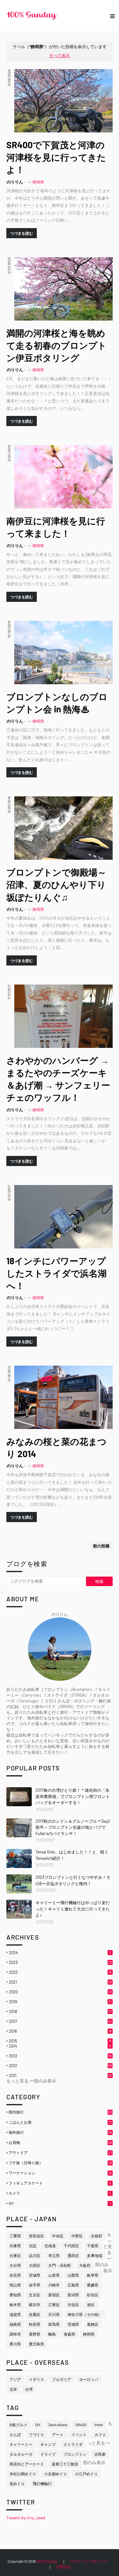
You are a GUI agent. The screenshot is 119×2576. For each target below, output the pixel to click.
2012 (61, 2066)
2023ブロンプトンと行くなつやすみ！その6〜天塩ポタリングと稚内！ (73, 1880)
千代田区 (71, 2246)
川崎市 (54, 2285)
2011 (60, 2075)
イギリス (36, 2379)
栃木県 (15, 2305)
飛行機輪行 (42, 2484)
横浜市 (35, 2305)
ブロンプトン (75, 2454)
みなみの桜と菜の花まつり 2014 (56, 1447)
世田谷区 (36, 2236)
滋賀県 (15, 2314)
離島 (52, 2334)
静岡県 (89, 2334)
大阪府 (85, 2265)
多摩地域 (95, 2255)
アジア (15, 2379)
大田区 (35, 2265)
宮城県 (35, 2275)
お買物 (60, 2142)
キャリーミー (21, 2444)
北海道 (50, 2246)
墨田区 (73, 2255)
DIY (60, 2203)
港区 (91, 2305)
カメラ (60, 2193)
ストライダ (73, 2444)
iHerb (99, 2425)
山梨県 (73, 2275)
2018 (60, 2012)
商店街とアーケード (27, 2464)
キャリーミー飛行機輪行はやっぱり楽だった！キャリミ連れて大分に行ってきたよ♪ (73, 1909)
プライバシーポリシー (89, 2561)
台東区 (15, 2255)
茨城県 (73, 2324)
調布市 (15, 2334)
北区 (33, 2246)
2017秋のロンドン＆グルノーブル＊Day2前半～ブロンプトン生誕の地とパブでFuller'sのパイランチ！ (73, 1827)
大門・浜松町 (60, 2265)
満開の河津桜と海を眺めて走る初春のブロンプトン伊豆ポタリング (56, 345)
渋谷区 (73, 2305)
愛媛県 (93, 2285)
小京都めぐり (56, 2474)
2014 (60, 2046)
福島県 (15, 2324)
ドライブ (48, 2454)
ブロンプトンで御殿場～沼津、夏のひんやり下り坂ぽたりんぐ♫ (56, 884)
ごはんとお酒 (60, 2122)
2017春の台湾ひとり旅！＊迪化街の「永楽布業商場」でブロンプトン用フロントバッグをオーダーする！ (73, 1796)
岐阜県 (93, 2275)
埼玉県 (54, 2255)
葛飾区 (93, 2324)
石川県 (54, 2314)
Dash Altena (58, 2425)
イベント (79, 2434)
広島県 (73, 2285)
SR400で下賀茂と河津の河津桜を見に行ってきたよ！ (56, 157)
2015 (60, 2041)
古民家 (100, 2454)
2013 (60, 2056)
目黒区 (35, 2314)
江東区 (54, 2305)
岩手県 (35, 2285)
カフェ (100, 2434)
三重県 (15, 2236)
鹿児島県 (36, 2344)
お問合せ (63, 2566)
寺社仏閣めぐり (23, 2474)
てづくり (36, 2434)
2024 (60, 1953)
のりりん (15, 182)
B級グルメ (18, 2425)
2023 (60, 1962)
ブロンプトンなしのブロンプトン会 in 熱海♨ (57, 703)
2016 (60, 2031)
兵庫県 (15, 2246)
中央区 (58, 2236)
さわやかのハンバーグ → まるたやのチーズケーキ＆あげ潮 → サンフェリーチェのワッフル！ (58, 1079)
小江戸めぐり (86, 2474)
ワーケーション (60, 2173)
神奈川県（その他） (85, 2314)
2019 (60, 2002)
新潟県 (73, 2295)
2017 (60, 2021)
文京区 (35, 2295)
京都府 (96, 2236)
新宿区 (54, 2295)
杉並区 (93, 2295)
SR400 (81, 2425)
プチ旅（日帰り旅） (60, 2163)
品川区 (35, 2255)
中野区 (77, 2236)
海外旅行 (60, 2132)
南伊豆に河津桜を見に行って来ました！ (56, 527)
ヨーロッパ (89, 2379)
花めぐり (17, 2484)
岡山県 (15, 2285)
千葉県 (93, 2246)
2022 (60, 1972)
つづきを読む (22, 233)
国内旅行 (61, 2112)
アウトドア (60, 2152)
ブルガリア (62, 2379)
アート (58, 2434)
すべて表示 (60, 55)
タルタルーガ (21, 2454)
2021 (60, 1982)
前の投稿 (101, 1546)
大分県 (15, 2265)
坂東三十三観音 (65, 2464)
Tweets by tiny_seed (26, 2518)
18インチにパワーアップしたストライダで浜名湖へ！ (56, 1273)
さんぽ (15, 2434)
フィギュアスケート (60, 2183)
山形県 (54, 2275)
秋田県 (35, 2324)
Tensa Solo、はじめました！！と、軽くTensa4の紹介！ (72, 1855)
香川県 (15, 2344)
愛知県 (15, 2295)
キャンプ (48, 2444)
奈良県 (15, 2275)
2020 (60, 1992)
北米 (13, 2389)
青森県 (69, 2334)
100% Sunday (47, 2561)
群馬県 (54, 2324)
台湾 (29, 2389)
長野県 (35, 2334)
